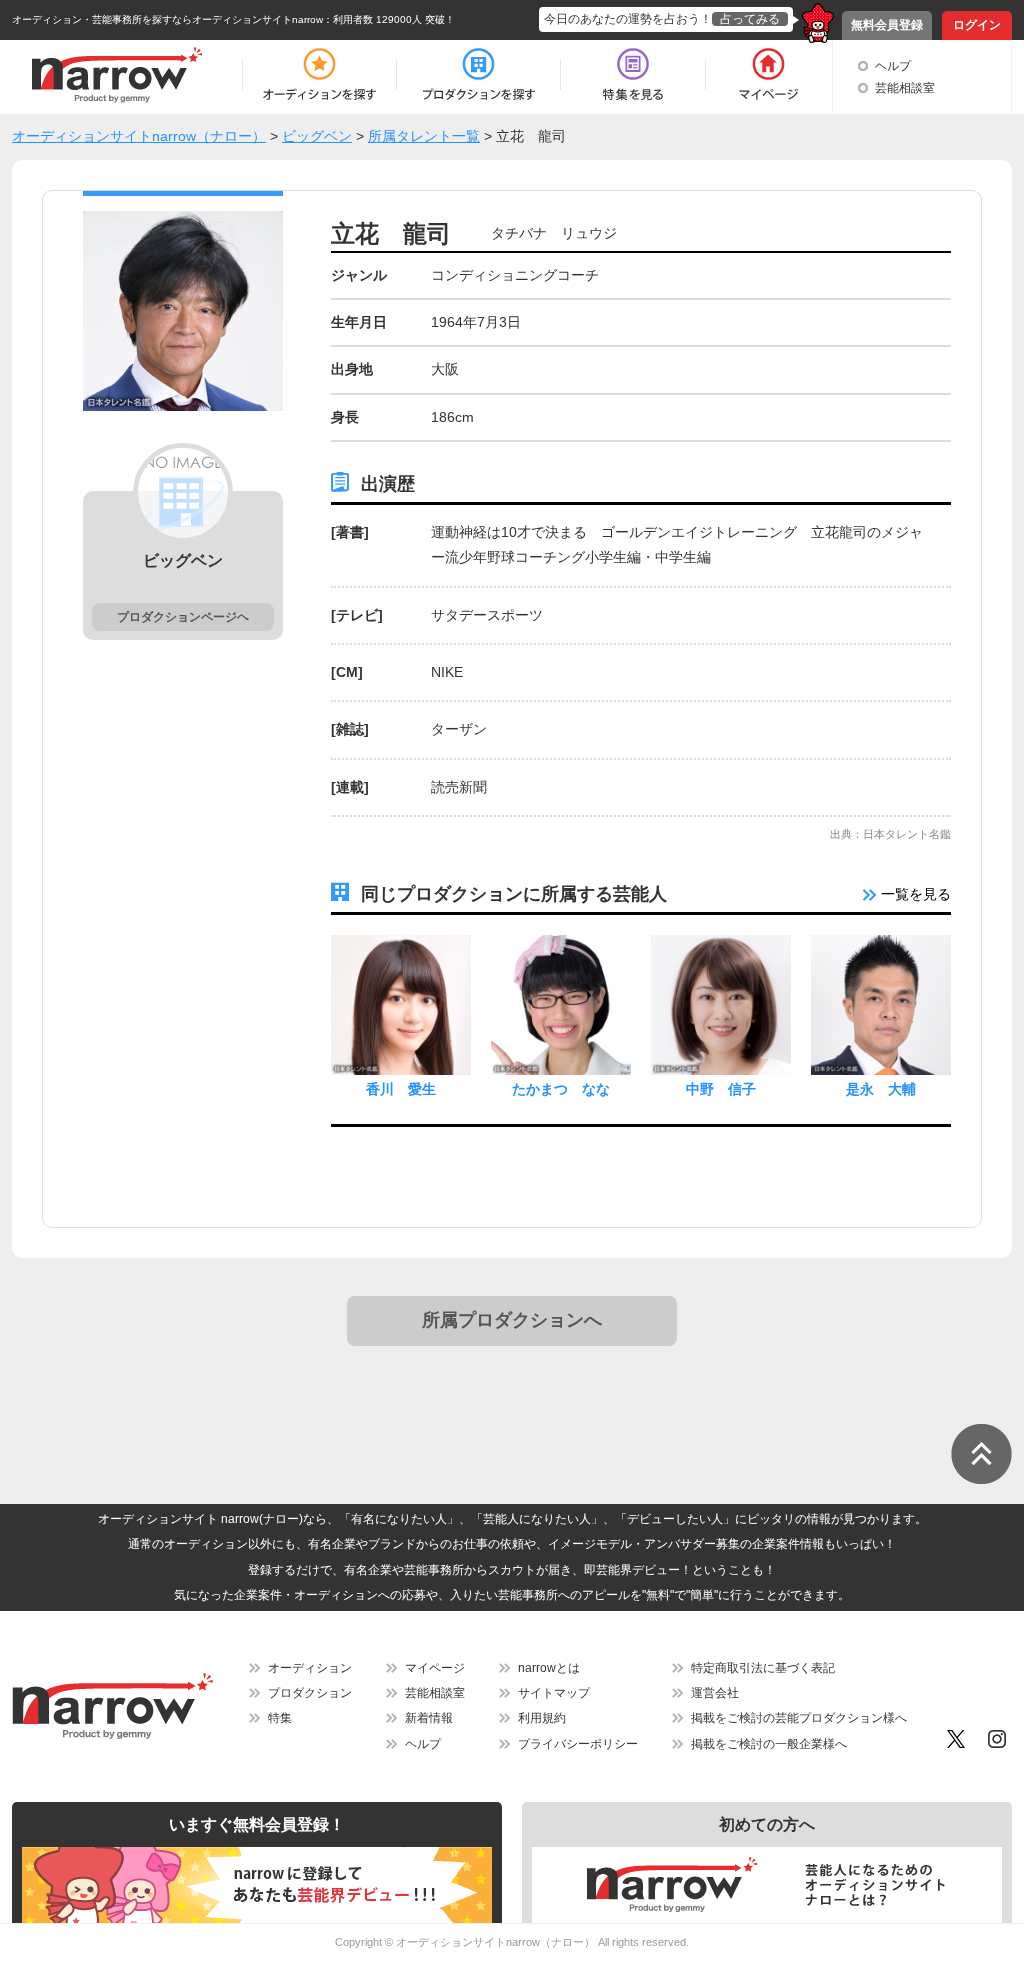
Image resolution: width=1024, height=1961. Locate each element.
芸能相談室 (905, 88)
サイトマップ (554, 1693)
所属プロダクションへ (512, 1320)
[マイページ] (767, 75)
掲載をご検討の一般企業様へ (769, 1744)
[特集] (633, 75)
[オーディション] (319, 75)
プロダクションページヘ (183, 617)
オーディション (310, 1668)
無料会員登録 (887, 25)
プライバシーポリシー (578, 1744)
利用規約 (542, 1718)
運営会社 (715, 1693)
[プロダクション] (478, 75)
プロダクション (310, 1693)
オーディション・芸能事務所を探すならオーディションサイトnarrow (167, 19)
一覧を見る (914, 894)
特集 (280, 1718)
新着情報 (429, 1718)
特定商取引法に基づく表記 (763, 1668)
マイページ (435, 1668)
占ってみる (750, 19)
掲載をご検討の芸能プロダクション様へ (799, 1718)
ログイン (977, 25)
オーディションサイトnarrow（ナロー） (495, 1942)
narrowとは (549, 1668)
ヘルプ (893, 66)
